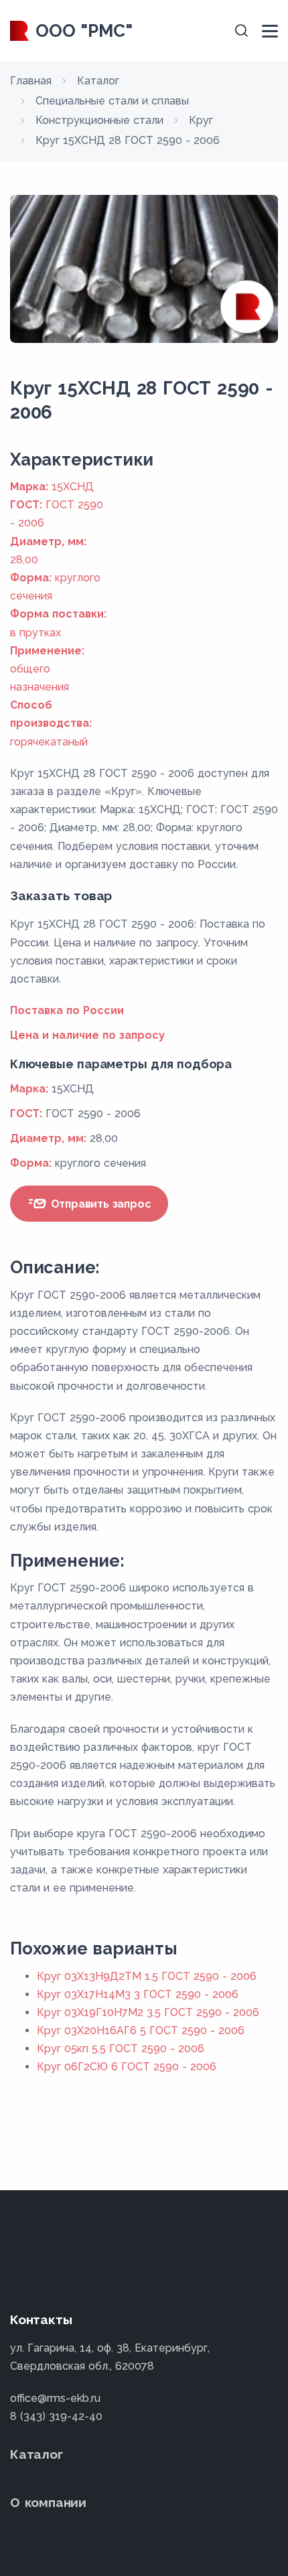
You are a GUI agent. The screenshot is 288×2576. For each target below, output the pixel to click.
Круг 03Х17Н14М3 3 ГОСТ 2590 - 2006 (138, 1994)
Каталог (37, 2454)
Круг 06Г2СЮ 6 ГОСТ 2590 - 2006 (127, 2067)
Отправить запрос (99, 1204)
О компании (48, 2502)
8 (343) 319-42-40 (56, 2416)
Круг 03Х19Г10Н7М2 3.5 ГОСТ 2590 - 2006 (148, 2012)
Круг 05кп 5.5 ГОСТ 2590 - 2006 (121, 2049)
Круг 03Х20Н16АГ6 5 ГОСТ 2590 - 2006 (141, 2030)
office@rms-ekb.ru (55, 2398)
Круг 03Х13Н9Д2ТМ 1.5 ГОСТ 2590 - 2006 (147, 1976)
